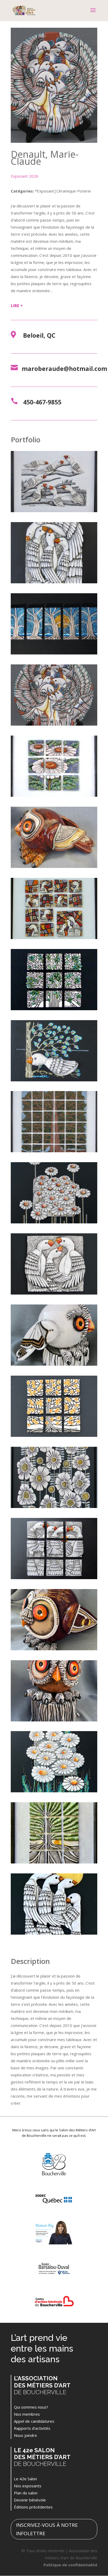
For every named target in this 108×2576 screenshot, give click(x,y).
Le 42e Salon (25, 2479)
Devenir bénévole (30, 2500)
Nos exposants (28, 2486)
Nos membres (27, 2414)
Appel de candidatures (34, 2421)
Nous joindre (25, 2435)
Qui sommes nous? (31, 2407)
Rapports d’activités (32, 2428)
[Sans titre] (54, 1437)
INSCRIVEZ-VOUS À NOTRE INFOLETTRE (47, 2529)
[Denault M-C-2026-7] (54, 1650)
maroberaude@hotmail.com (64, 369)
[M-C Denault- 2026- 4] (54, 1579)
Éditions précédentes (33, 2507)
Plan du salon (26, 2493)
